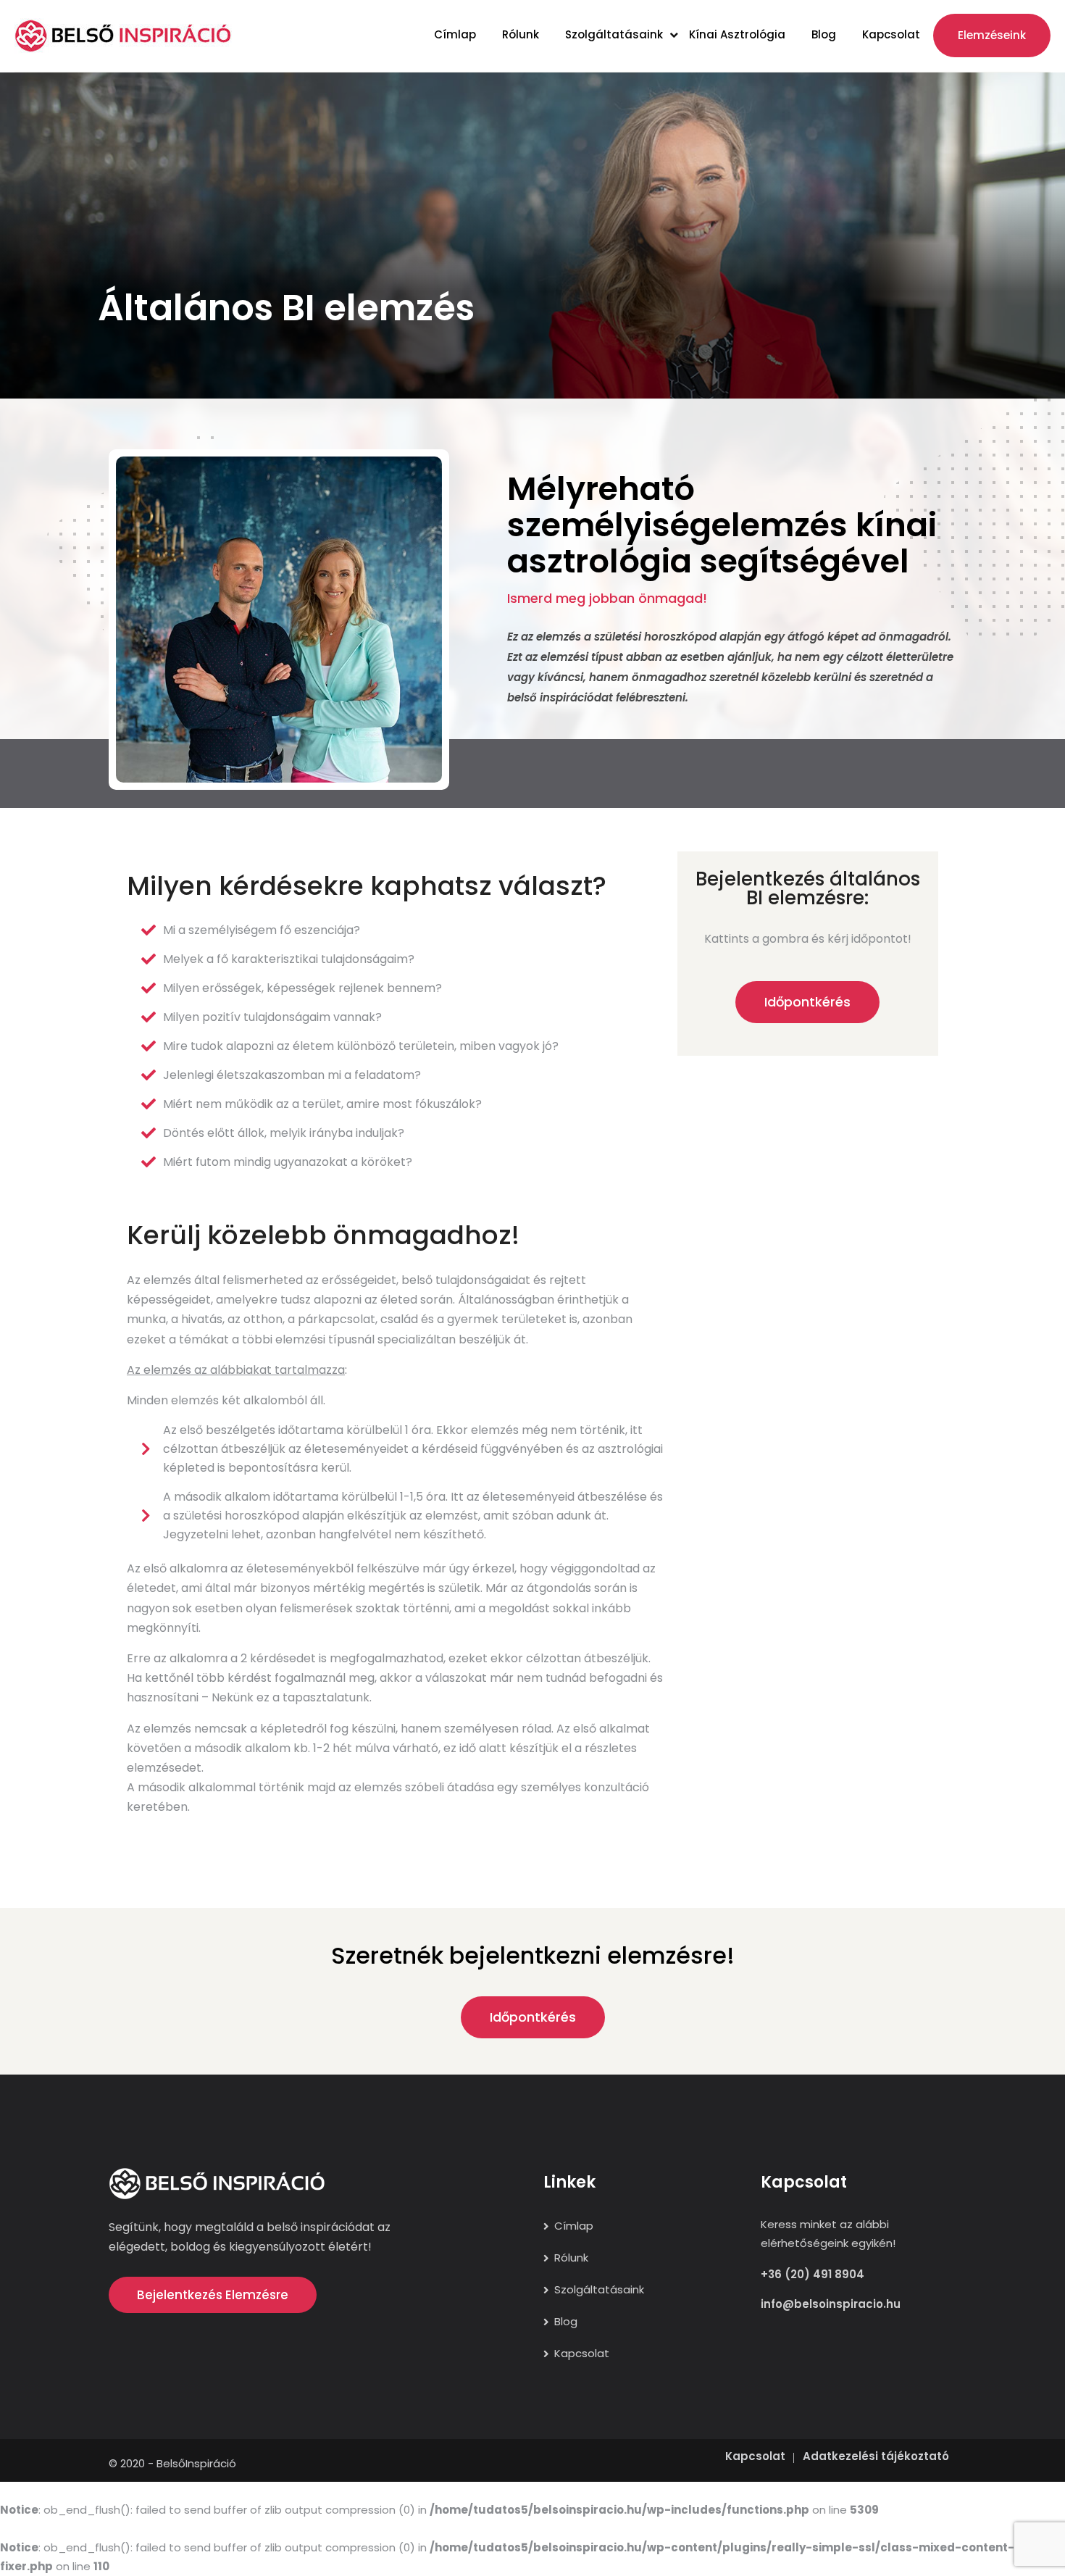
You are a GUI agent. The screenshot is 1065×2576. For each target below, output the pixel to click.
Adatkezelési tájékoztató (876, 2456)
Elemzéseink (992, 35)
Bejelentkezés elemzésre (213, 2295)
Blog (824, 34)
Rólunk (521, 34)
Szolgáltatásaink (614, 34)
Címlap (455, 34)
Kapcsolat (891, 34)
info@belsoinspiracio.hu (831, 2304)
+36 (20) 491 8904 (813, 2274)
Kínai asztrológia (737, 34)
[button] (807, 1002)
